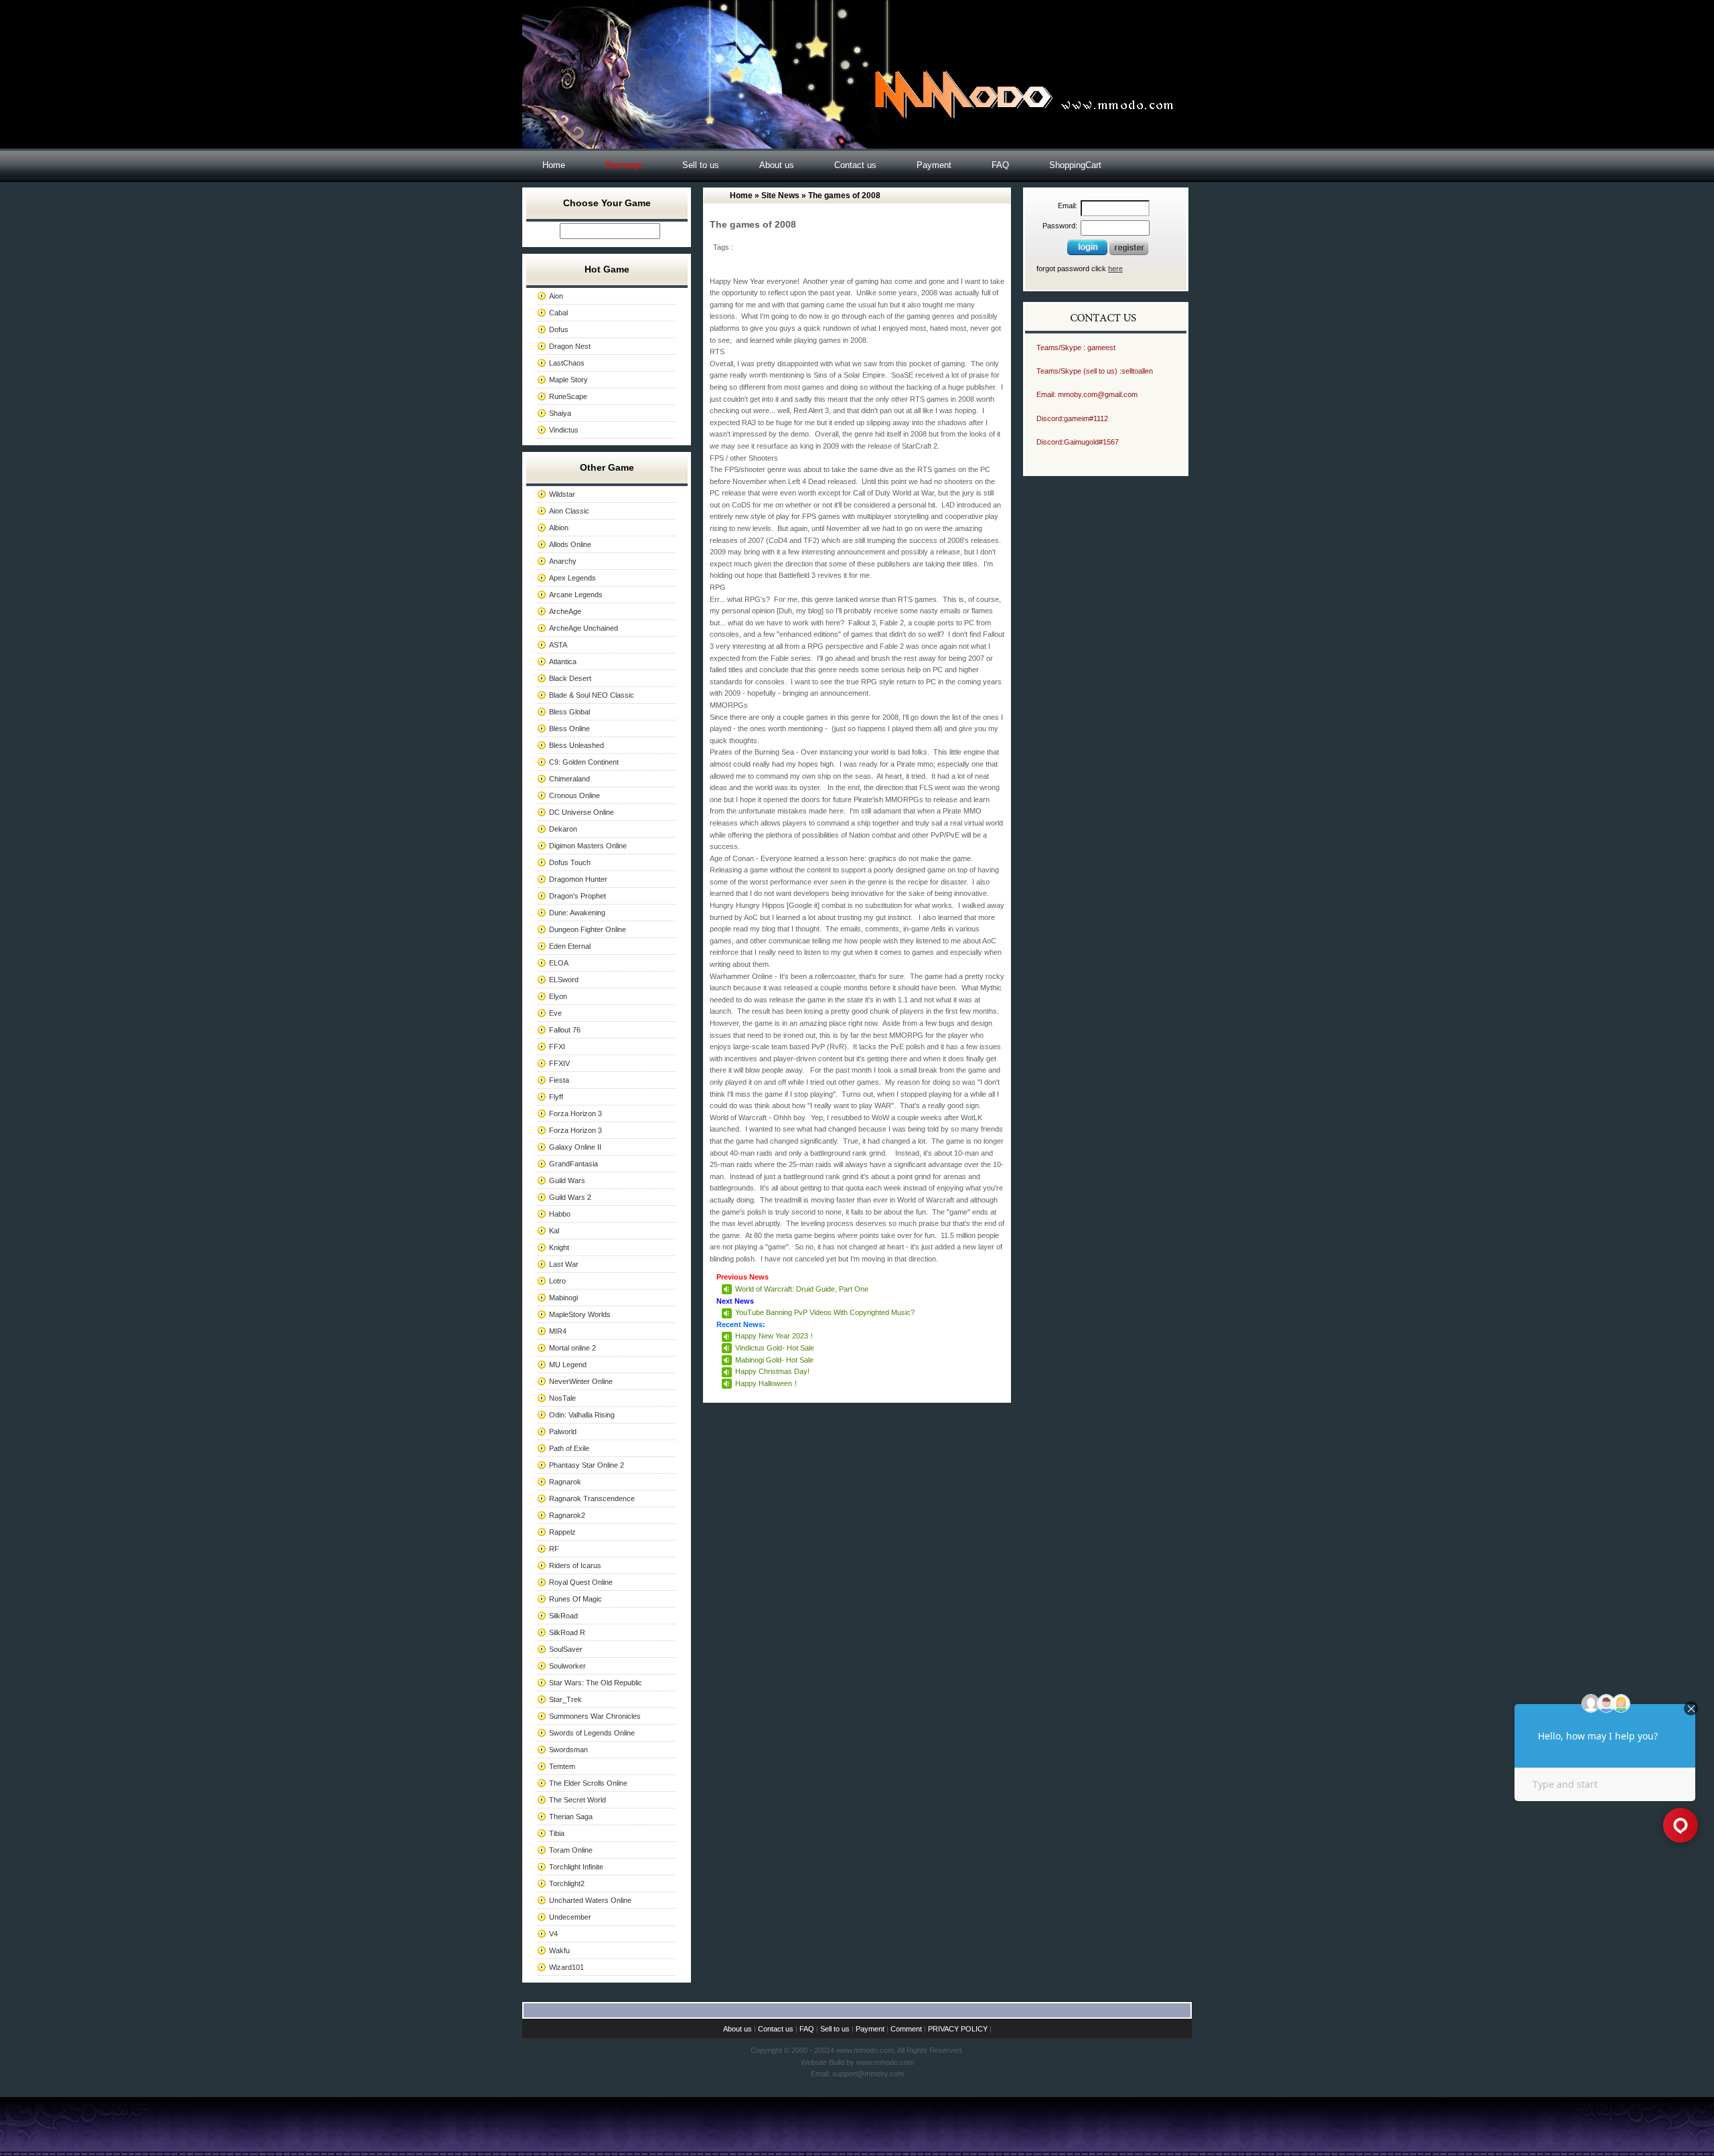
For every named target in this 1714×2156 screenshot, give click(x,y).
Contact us (855, 165)
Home (554, 165)
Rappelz (562, 1532)
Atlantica (563, 662)
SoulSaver (566, 1649)
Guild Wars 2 (570, 1197)
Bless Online (569, 728)
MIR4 (558, 1331)
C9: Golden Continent (584, 762)
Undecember (570, 1917)
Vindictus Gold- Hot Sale (775, 1348)
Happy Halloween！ (767, 1383)
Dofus (559, 329)
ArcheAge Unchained (583, 628)
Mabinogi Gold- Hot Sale (774, 1360)
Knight (559, 1247)
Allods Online (570, 544)
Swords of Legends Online (592, 1733)
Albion (559, 528)
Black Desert (570, 678)
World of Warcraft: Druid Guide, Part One (802, 1289)
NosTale (562, 1398)
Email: (1068, 206)
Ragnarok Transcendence (592, 1498)
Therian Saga (571, 1817)
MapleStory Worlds (580, 1314)
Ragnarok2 (567, 1515)
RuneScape (568, 396)
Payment (934, 165)
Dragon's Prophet (577, 896)
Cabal (558, 313)
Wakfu (559, 1950)
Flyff (556, 1097)
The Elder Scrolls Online (588, 1783)
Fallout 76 (565, 1030)
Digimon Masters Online (588, 846)
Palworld (563, 1432)
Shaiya (560, 413)
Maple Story (568, 380)
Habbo (560, 1214)
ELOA (559, 963)
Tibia (557, 1833)
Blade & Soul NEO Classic (592, 695)
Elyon (558, 996)
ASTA (558, 645)
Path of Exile (569, 1448)
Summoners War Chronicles (595, 1716)
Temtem (562, 1766)
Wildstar (562, 494)
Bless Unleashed (576, 745)
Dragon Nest (570, 346)
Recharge (624, 165)
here (1115, 268)
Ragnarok (565, 1482)
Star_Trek (565, 1699)
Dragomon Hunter (578, 879)
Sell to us (701, 165)
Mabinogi (563, 1298)
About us (777, 165)
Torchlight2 (567, 1883)
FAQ (1000, 165)
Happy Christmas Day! (772, 1371)
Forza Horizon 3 (575, 1113)
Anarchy (563, 561)
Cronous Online (574, 795)
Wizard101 (566, 1967)
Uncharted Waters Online (590, 1900)
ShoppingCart (1075, 165)
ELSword (564, 980)
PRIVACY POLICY (958, 2029)
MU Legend (568, 1365)
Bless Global (569, 712)
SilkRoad (563, 1616)
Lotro (557, 1281)
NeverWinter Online (581, 1381)
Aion (556, 296)
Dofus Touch (570, 862)
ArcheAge (565, 611)
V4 (553, 1934)
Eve (555, 1013)
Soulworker (567, 1666)
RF (554, 1549)
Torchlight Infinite (576, 1867)
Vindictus (564, 430)
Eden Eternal (570, 946)
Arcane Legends (576, 595)
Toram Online (571, 1850)
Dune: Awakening (577, 913)
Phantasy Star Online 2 (587, 1465)
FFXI (557, 1047)
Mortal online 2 (572, 1348)
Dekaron (563, 829)
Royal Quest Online (581, 1582)
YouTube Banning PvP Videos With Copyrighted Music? (825, 1312)
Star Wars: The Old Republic (596, 1683)
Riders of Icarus (575, 1565)
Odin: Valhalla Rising (582, 1415)
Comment (906, 2029)
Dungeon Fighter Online (588, 929)
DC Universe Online (581, 812)
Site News (780, 196)
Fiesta (559, 1080)
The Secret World (577, 1800)
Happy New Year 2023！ (775, 1336)
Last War (564, 1264)
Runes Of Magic (575, 1599)
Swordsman (568, 1750)
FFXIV (559, 1063)
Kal (554, 1231)
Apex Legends (572, 578)
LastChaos (567, 363)
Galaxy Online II (575, 1147)
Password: (1060, 226)
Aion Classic (569, 511)
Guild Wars (567, 1180)
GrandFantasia (573, 1164)
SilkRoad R (567, 1632)
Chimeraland (569, 779)
